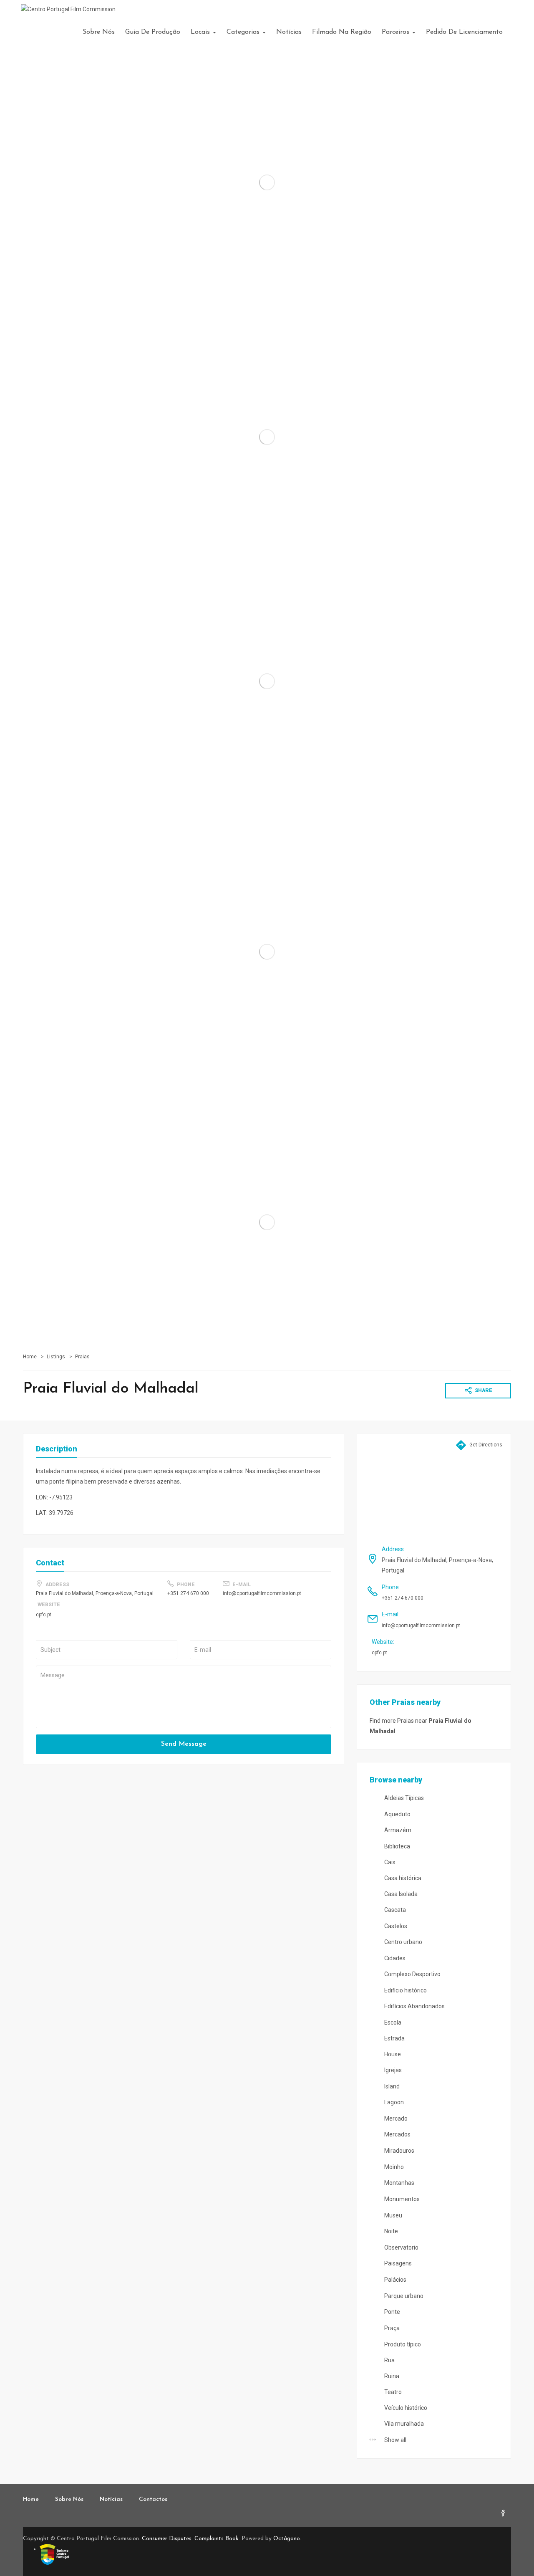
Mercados (397, 2134)
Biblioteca (397, 1846)
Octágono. (287, 2539)
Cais (389, 1862)
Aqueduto (397, 1814)
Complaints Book (217, 2539)
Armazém (397, 1830)
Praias (82, 1357)
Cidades (394, 1958)
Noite (390, 2231)
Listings (56, 1357)
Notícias (289, 32)
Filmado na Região (342, 32)
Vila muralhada (403, 2424)
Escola (392, 2022)
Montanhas (399, 2183)
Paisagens (397, 2263)
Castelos (395, 1926)
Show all (395, 2440)
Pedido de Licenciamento (464, 32)
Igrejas (392, 2070)
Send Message (184, 1744)
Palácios (395, 2280)
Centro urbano (403, 1942)
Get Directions (485, 1445)
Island (391, 2086)
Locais (201, 32)
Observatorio (401, 2247)
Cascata (394, 1910)
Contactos (153, 2499)
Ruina (391, 2376)
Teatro (392, 2392)
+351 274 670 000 (188, 1593)
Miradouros (399, 2151)
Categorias (244, 32)
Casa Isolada (400, 1894)
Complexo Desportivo (412, 1974)
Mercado (395, 2118)
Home (30, 1357)
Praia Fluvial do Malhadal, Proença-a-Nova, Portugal (95, 1593)
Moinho (393, 2167)
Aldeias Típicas (403, 1798)
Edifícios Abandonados (414, 2006)
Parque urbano (403, 2296)
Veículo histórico (405, 2408)
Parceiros (397, 32)
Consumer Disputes (167, 2539)
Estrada (394, 2038)
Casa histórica (402, 1878)
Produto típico (402, 2344)
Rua (389, 2360)
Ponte (392, 2312)
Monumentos (401, 2199)
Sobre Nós (99, 32)
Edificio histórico (405, 1990)
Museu (393, 2215)
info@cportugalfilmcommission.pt (262, 1593)
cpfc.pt (44, 1615)
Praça (391, 2328)
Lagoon (393, 2102)
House (392, 2054)
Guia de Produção (153, 32)
